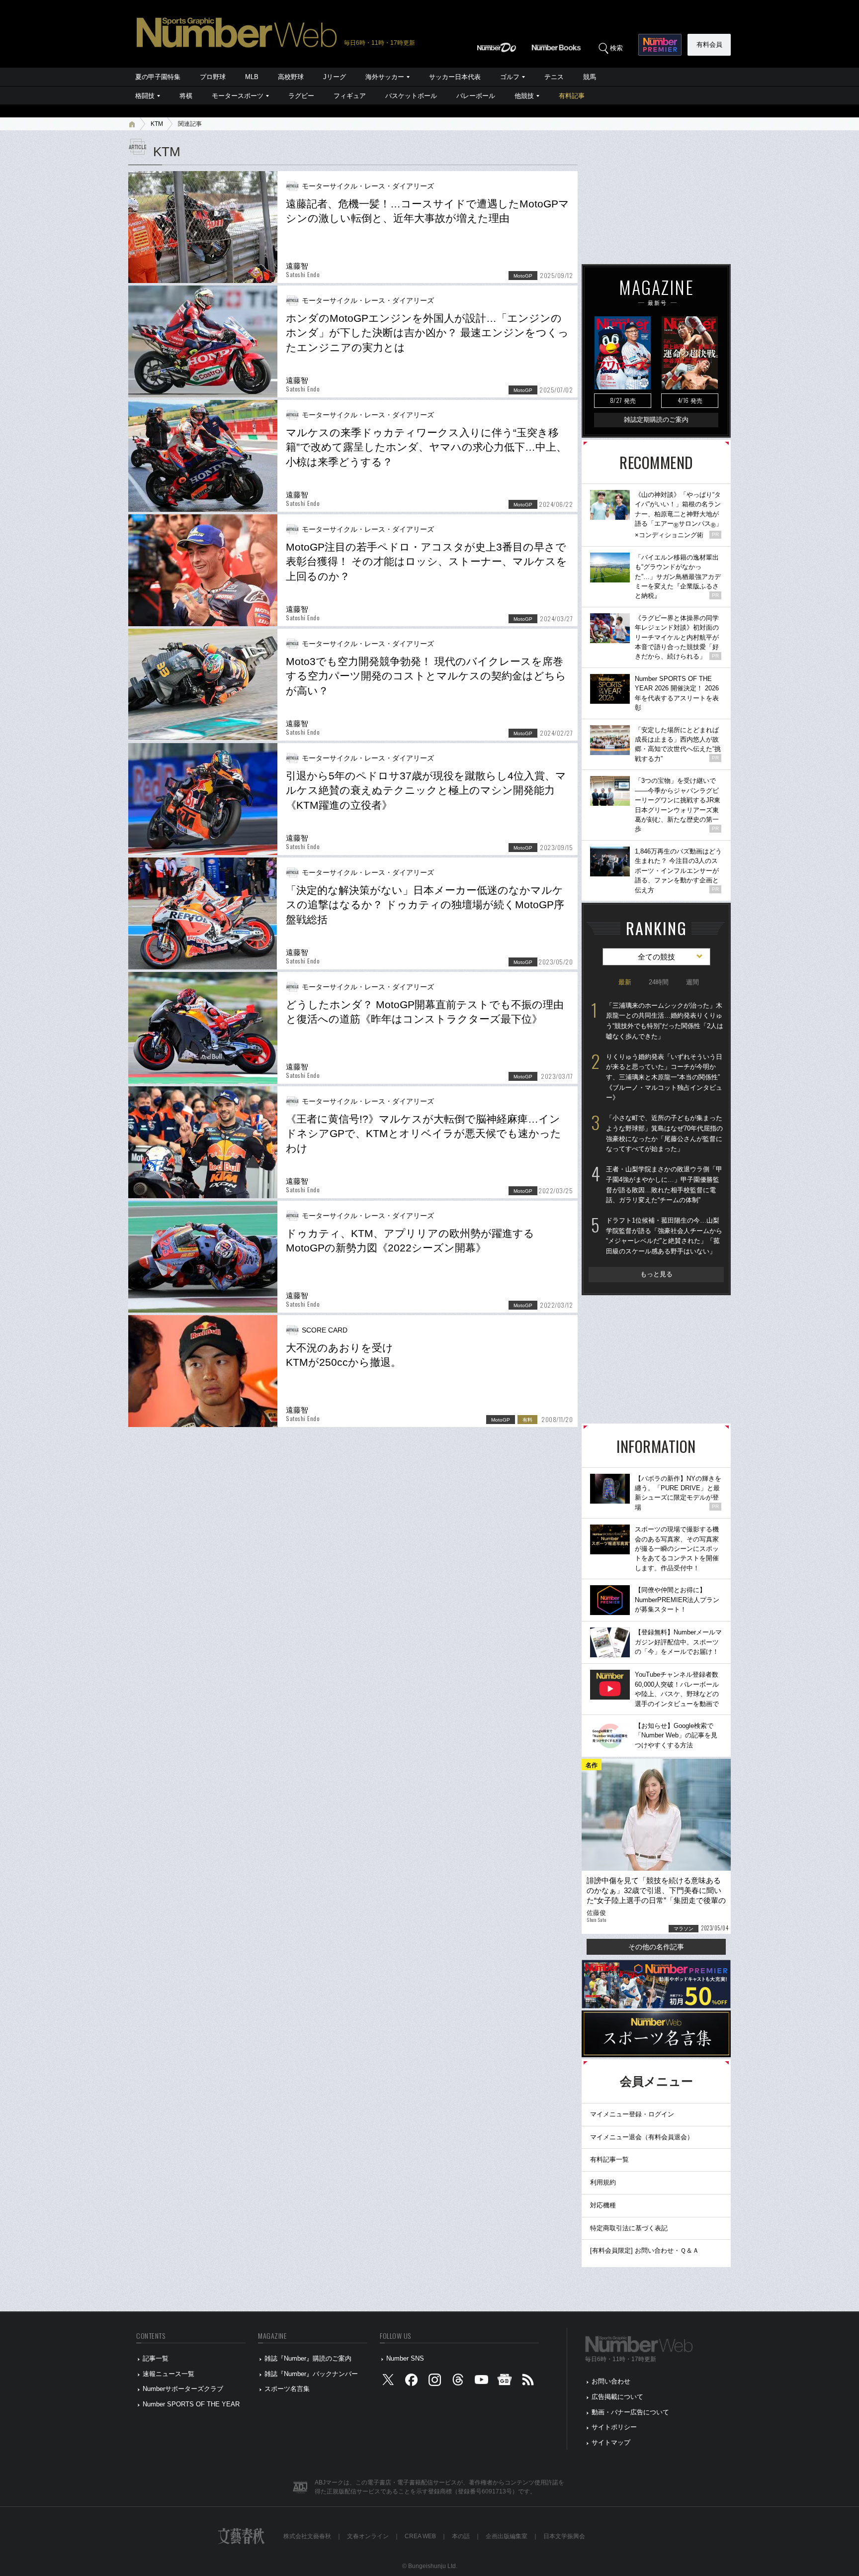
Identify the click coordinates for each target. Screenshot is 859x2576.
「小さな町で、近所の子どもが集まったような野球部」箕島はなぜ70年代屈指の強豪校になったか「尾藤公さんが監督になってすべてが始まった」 (664, 1133)
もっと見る (656, 1274)
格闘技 (145, 96)
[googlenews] (505, 2382)
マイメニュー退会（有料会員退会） (642, 2137)
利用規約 (603, 2182)
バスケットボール (411, 96)
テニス (554, 77)
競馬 (590, 77)
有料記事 (572, 96)
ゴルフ (510, 77)
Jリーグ (335, 77)
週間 (692, 982)
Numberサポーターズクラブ (183, 2389)
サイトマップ (611, 2442)
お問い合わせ (611, 2381)
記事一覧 (156, 2358)
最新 (625, 982)
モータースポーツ (238, 96)
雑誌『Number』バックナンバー (311, 2374)
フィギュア (350, 96)
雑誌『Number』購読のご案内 (308, 2358)
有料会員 (709, 45)
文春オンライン (368, 2536)
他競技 (524, 96)
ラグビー (301, 96)
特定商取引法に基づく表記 (629, 2228)
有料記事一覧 (609, 2159)
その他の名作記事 (656, 1947)
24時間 (659, 982)
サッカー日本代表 (455, 77)
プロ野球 (213, 77)
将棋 (186, 96)
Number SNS (405, 2358)
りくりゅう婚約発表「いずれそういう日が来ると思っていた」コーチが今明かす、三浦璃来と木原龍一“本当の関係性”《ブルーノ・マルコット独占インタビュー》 (664, 1077)
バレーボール (476, 96)
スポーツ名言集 (287, 2389)
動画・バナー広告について (630, 2412)
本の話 (461, 2536)
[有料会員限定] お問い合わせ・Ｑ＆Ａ (644, 2250)
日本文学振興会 (564, 2536)
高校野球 (291, 77)
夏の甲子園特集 (158, 77)
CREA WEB (420, 2536)
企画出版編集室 (507, 2536)
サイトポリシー (614, 2427)
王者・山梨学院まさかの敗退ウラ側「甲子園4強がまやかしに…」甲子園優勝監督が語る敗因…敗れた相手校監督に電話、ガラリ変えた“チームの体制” (664, 1185)
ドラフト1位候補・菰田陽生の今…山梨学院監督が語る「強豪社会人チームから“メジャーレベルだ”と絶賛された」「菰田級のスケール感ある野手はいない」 (664, 1236)
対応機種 (603, 2205)
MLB (252, 77)
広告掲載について (617, 2397)
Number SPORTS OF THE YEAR (191, 2404)
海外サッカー (385, 77)
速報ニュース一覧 (169, 2374)
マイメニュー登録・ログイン (632, 2114)
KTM (157, 124)
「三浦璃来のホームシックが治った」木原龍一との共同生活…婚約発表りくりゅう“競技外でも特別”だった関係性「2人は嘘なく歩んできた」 (665, 1021)
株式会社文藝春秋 (307, 2536)
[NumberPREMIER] (660, 45)
